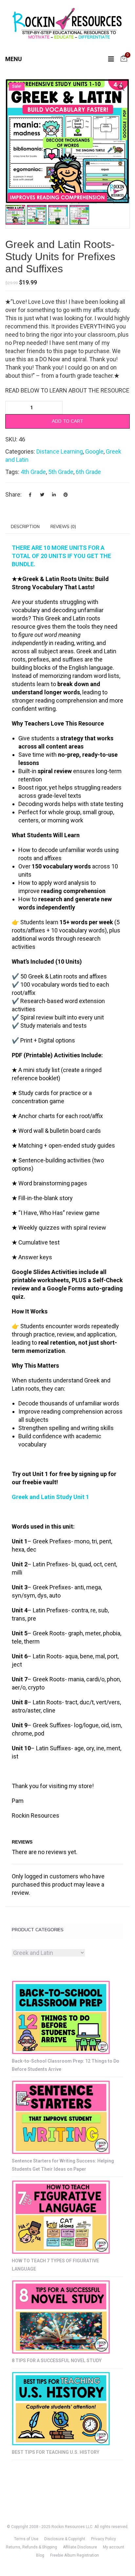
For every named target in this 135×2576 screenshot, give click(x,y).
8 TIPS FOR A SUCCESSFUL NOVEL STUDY (57, 2361)
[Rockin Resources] (67, 25)
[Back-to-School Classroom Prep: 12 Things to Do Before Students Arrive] (61, 2017)
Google (94, 451)
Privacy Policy (104, 2539)
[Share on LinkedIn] (54, 495)
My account (114, 2547)
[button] (121, 87)
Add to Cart (67, 421)
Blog (40, 2555)
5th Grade (61, 472)
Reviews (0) (63, 526)
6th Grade (88, 472)
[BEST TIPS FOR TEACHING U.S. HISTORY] (61, 2409)
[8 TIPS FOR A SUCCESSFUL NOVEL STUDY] (61, 2317)
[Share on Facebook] (30, 495)
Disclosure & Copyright (65, 2539)
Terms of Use (26, 2539)
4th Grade (33, 472)
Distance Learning (60, 451)
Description (25, 526)
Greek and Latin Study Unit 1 (50, 1497)
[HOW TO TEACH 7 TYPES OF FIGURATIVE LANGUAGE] (61, 2217)
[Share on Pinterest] (66, 495)
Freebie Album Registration (75, 2555)
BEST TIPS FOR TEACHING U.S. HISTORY (56, 2452)
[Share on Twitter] (42, 495)
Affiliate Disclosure (80, 2547)
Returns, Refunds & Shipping (31, 2547)
